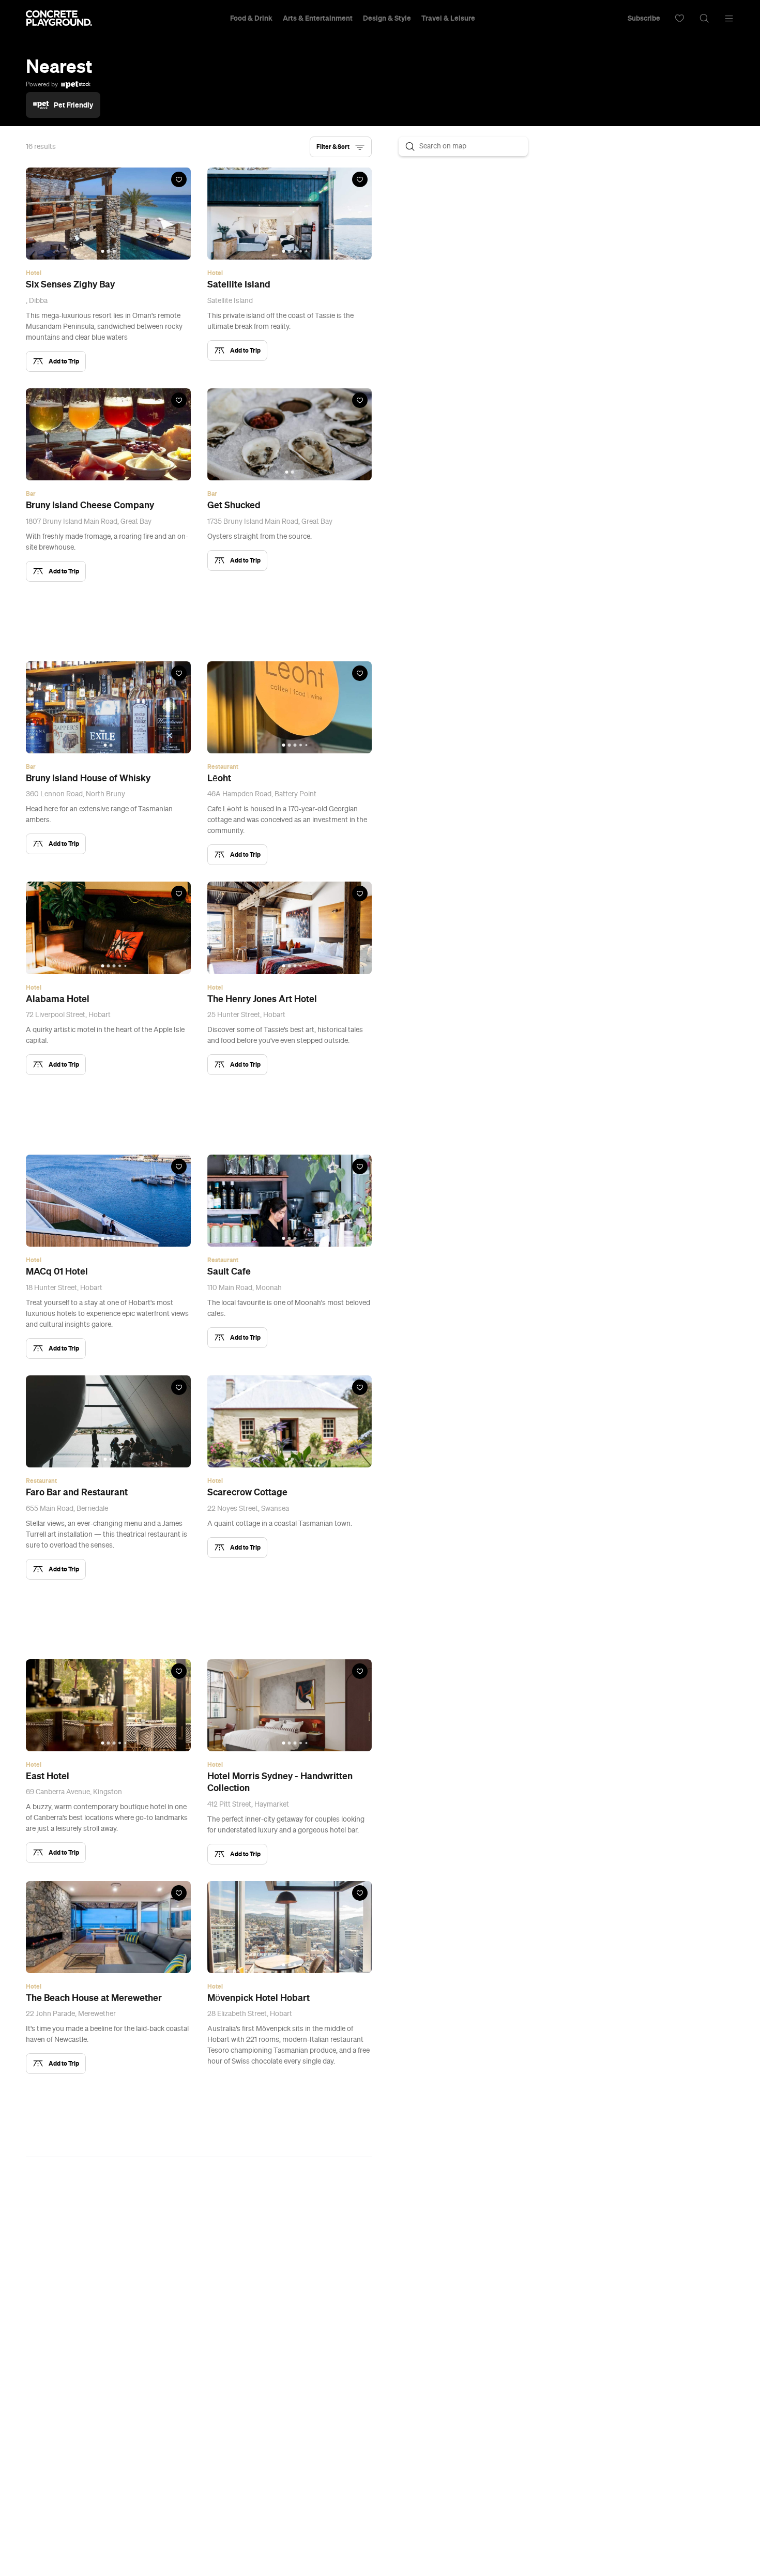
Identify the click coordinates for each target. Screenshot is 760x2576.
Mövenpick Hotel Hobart (259, 1998)
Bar (31, 494)
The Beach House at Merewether (94, 1998)
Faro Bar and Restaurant (77, 1492)
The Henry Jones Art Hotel (262, 999)
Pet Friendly (73, 105)
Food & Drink (251, 18)
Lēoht (219, 778)
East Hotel (48, 1776)
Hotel (34, 273)
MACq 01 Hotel (57, 1271)
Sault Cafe (229, 1271)
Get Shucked (234, 505)
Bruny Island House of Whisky (88, 778)
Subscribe (644, 18)
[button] (341, 147)
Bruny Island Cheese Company (90, 505)
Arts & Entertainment (318, 18)
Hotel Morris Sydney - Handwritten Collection (280, 1782)
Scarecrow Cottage (247, 1492)
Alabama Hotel (58, 999)
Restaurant (223, 767)
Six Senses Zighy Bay (70, 284)
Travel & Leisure (448, 18)
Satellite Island (239, 284)
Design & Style (387, 18)
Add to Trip (64, 361)
